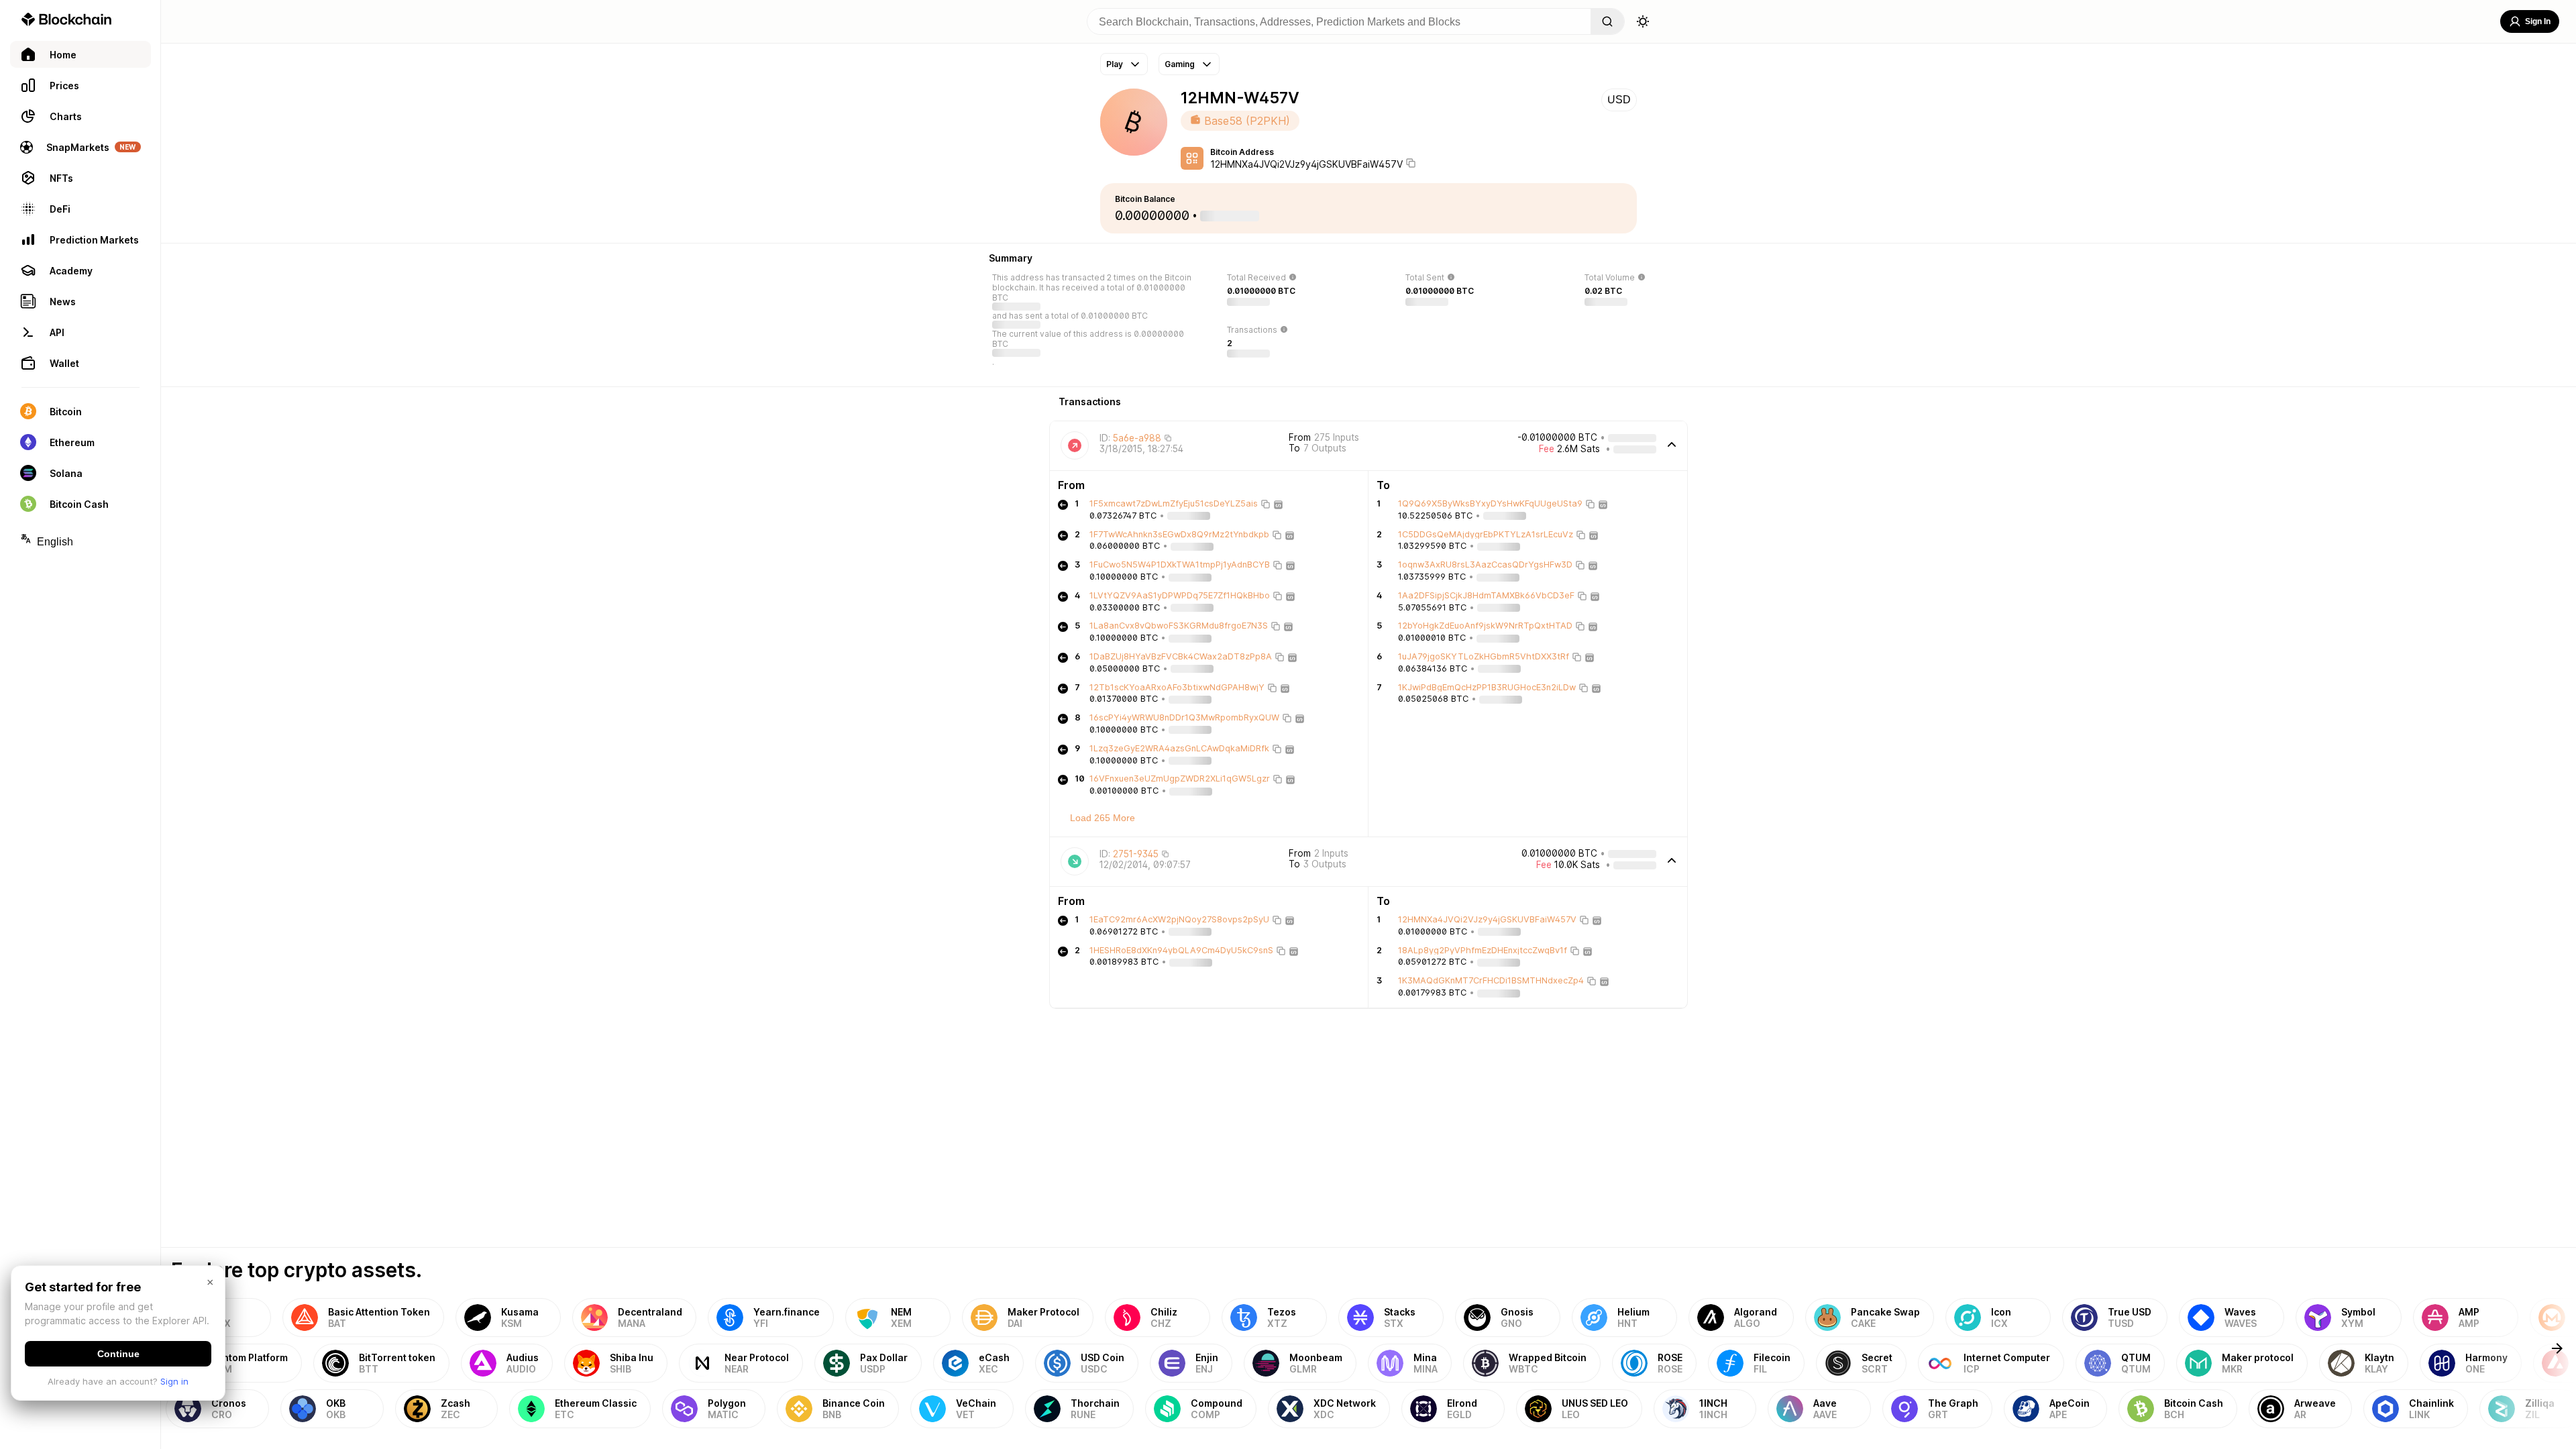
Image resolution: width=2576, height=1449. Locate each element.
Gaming (1180, 64)
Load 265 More (1103, 818)
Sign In (2538, 21)
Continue (118, 1354)
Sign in (174, 1381)
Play (1115, 64)
